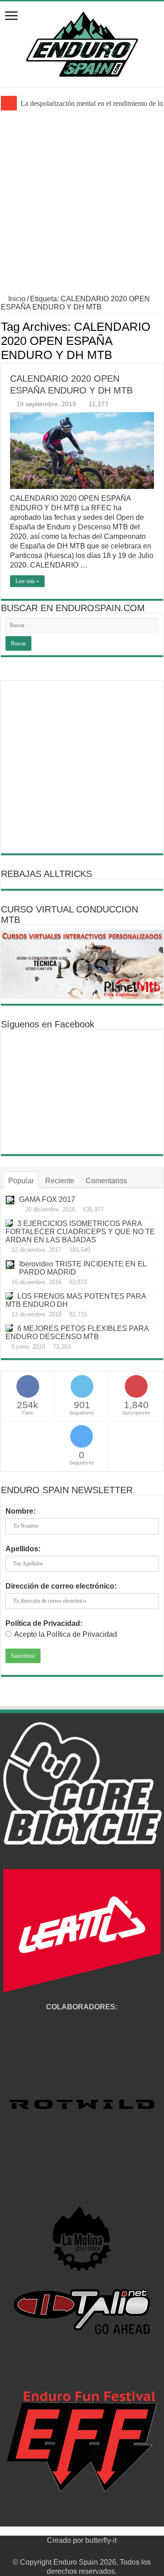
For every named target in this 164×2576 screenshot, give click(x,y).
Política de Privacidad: (44, 1623)
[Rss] (56, 2551)
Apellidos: (23, 1549)
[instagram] (108, 2551)
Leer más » (27, 581)
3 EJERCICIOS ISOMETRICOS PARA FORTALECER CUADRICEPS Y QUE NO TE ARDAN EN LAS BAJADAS (80, 1232)
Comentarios (106, 1181)
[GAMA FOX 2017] (10, 1200)
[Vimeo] (99, 2551)
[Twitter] (73, 2551)
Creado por (66, 2540)
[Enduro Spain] (82, 42)
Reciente (60, 1181)
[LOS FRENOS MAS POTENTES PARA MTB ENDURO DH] (9, 1296)
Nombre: (20, 1511)
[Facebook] (64, 2551)
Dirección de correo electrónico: (61, 1586)
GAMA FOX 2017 (47, 1199)
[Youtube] (90, 2551)
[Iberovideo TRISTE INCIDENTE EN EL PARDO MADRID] (10, 1265)
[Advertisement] (82, 209)
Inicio (16, 299)
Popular (21, 1181)
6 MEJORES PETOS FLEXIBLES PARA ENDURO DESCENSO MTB (77, 1333)
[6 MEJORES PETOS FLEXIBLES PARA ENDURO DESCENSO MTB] (9, 1328)
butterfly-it (101, 2540)
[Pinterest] (82, 2551)
